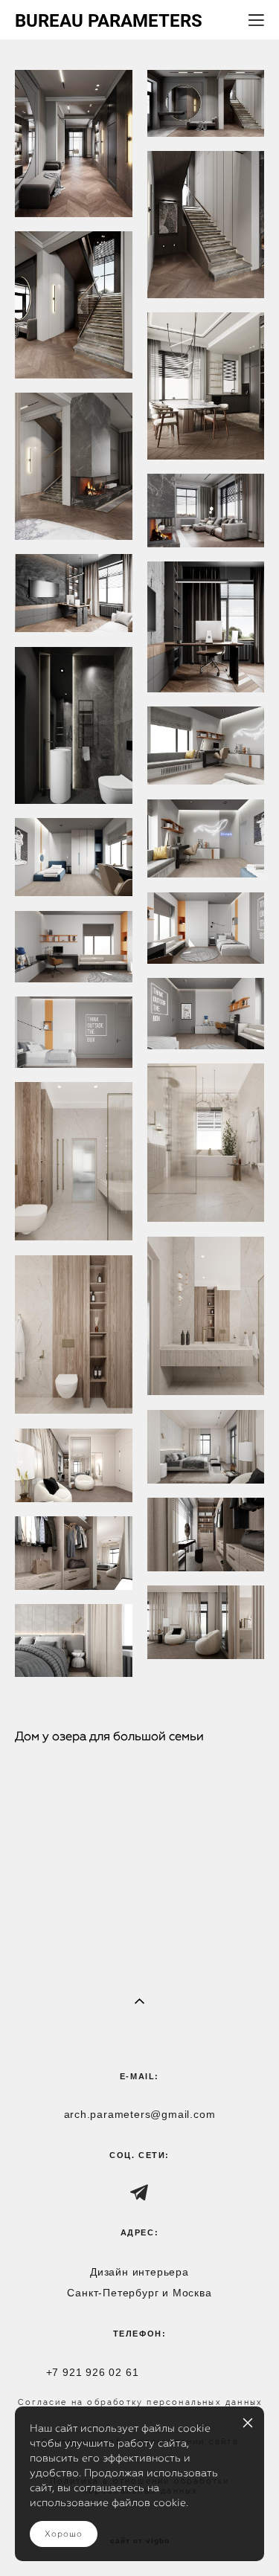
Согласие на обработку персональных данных (140, 2402)
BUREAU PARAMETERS (109, 20)
